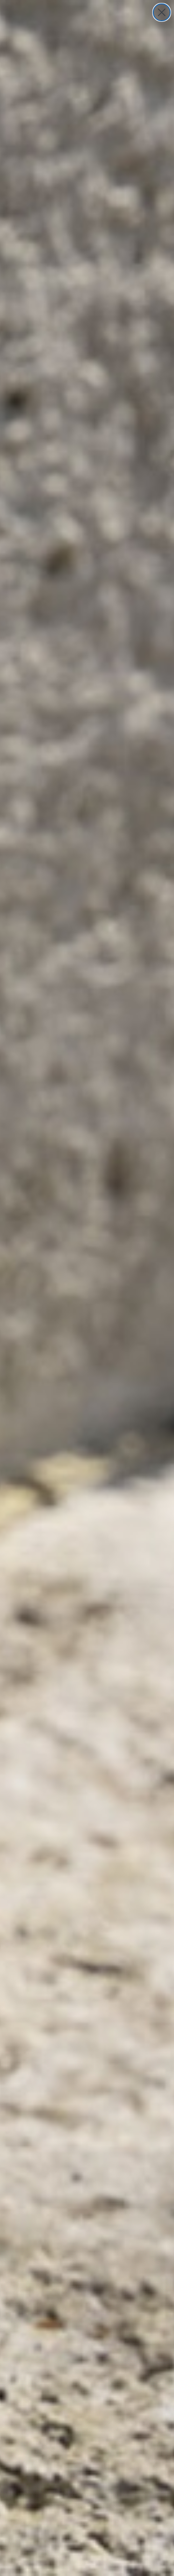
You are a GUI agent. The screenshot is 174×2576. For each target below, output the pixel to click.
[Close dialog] (162, 12)
